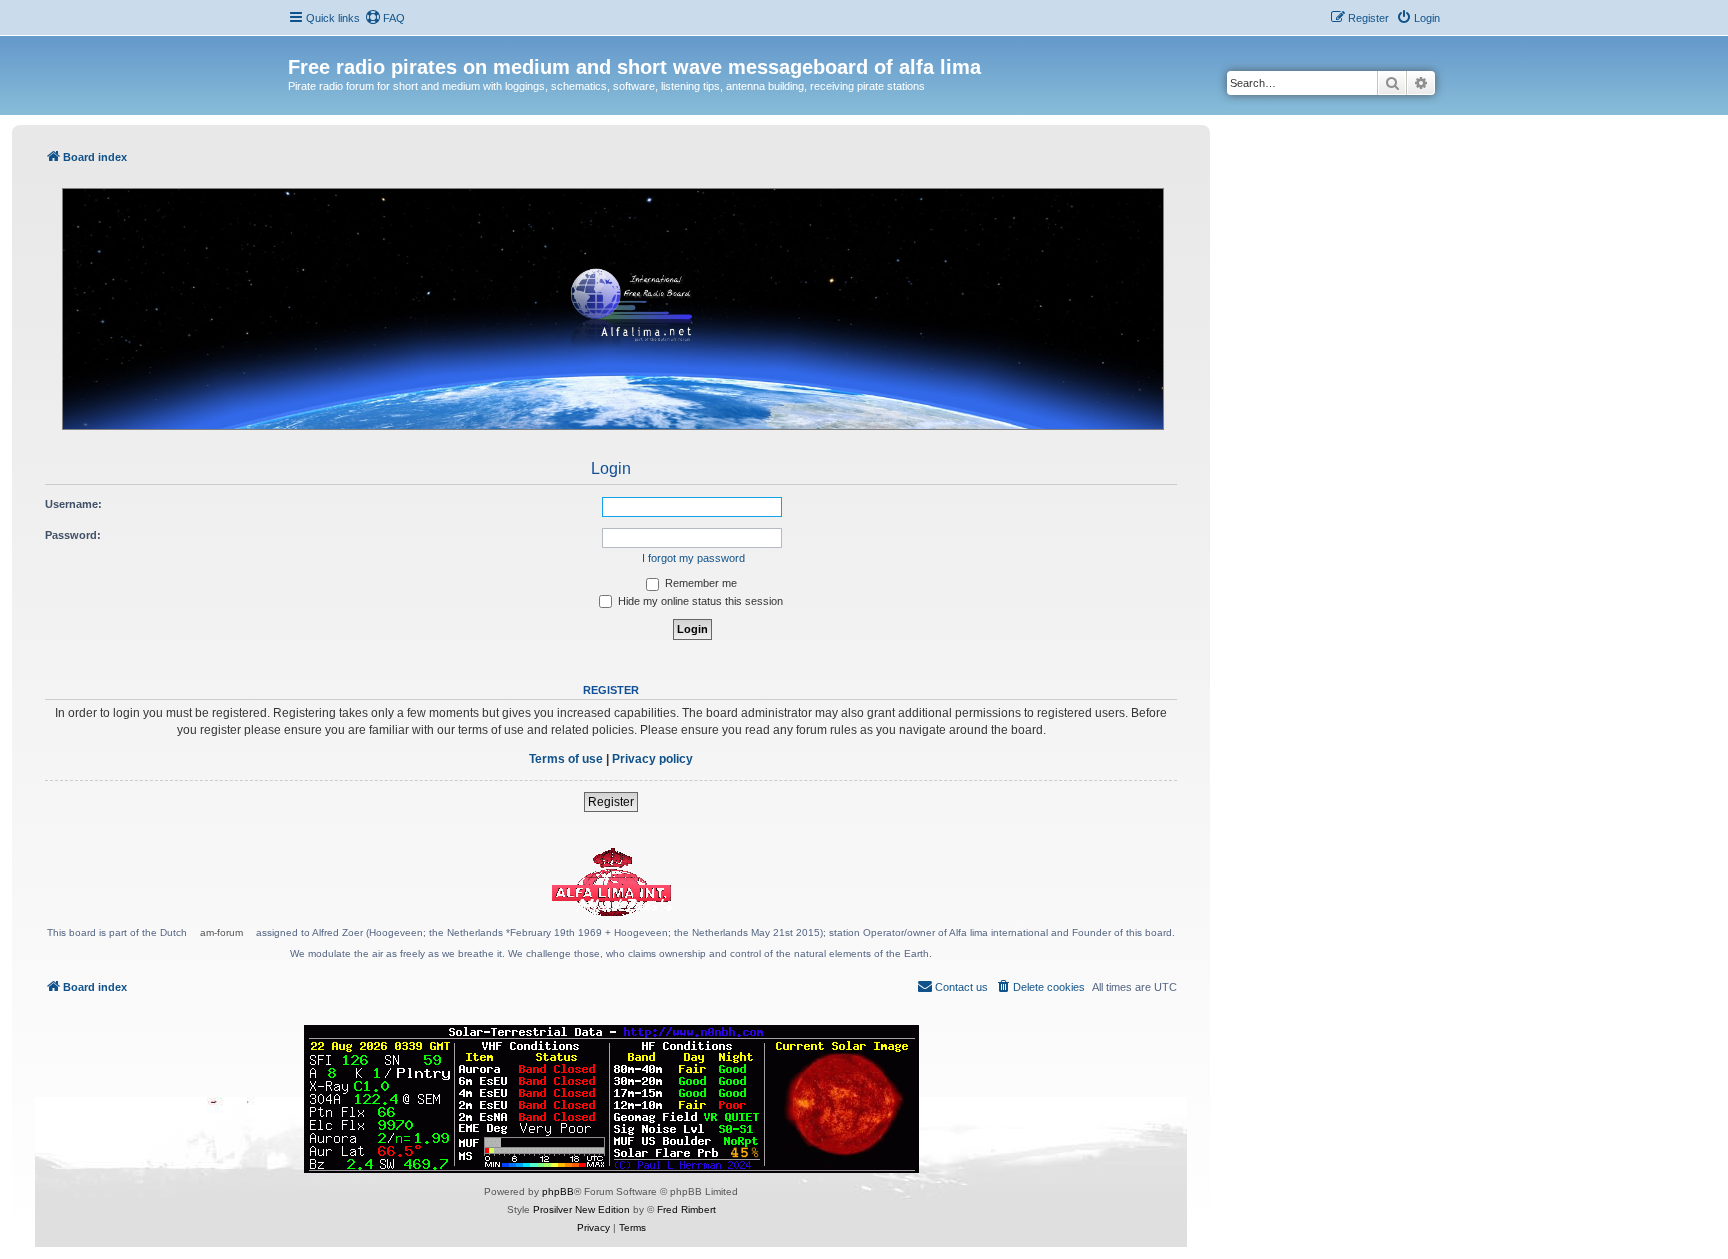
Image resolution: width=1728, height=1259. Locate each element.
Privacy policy (652, 759)
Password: (73, 535)
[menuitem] (385, 18)
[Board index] (299, 46)
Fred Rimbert (686, 1209)
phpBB (558, 1191)
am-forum (221, 932)
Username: (73, 504)
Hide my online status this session (699, 601)
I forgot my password (693, 558)
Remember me (699, 583)
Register (611, 802)
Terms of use (566, 759)
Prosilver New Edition (581, 1209)
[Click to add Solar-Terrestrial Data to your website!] (611, 1099)
